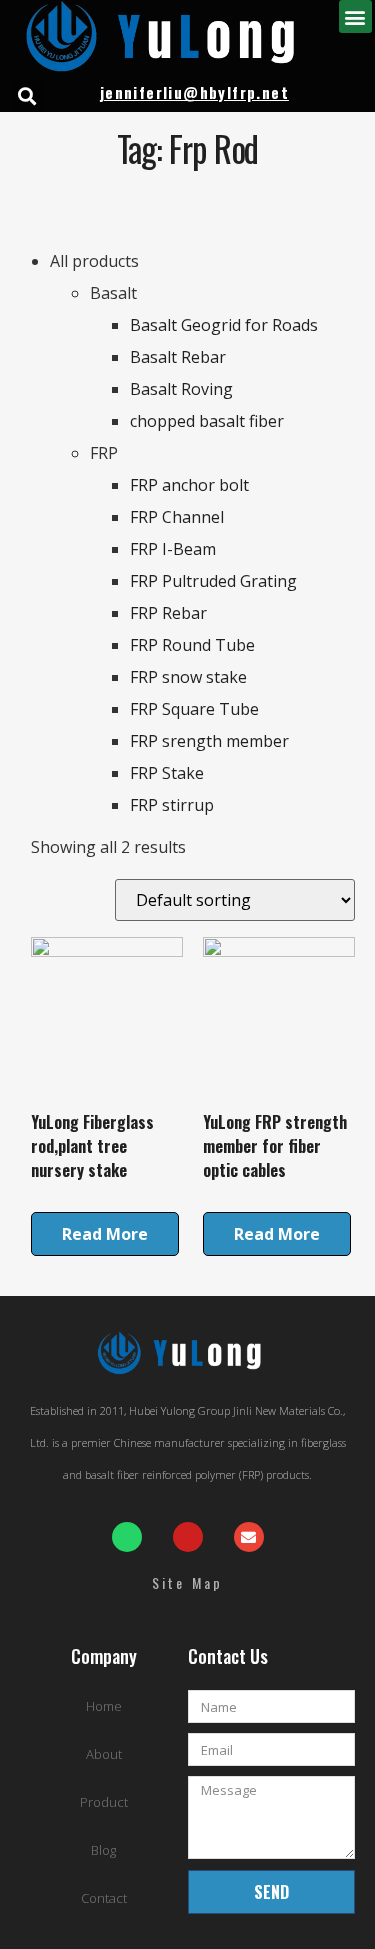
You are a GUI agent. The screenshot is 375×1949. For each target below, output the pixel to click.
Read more (105, 1234)
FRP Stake (167, 773)
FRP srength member (209, 741)
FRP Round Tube (192, 645)
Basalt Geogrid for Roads (224, 325)
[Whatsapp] (127, 1537)
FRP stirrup (172, 805)
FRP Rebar (168, 613)
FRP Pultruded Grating (213, 581)
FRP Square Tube (194, 709)
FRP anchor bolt (189, 485)
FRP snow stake (188, 677)
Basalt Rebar (178, 357)
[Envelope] (249, 1537)
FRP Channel (177, 517)
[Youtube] (188, 1537)
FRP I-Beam (173, 549)
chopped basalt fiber (207, 421)
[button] (355, 16)
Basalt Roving (181, 389)
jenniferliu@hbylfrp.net (194, 92)
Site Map (188, 1582)
